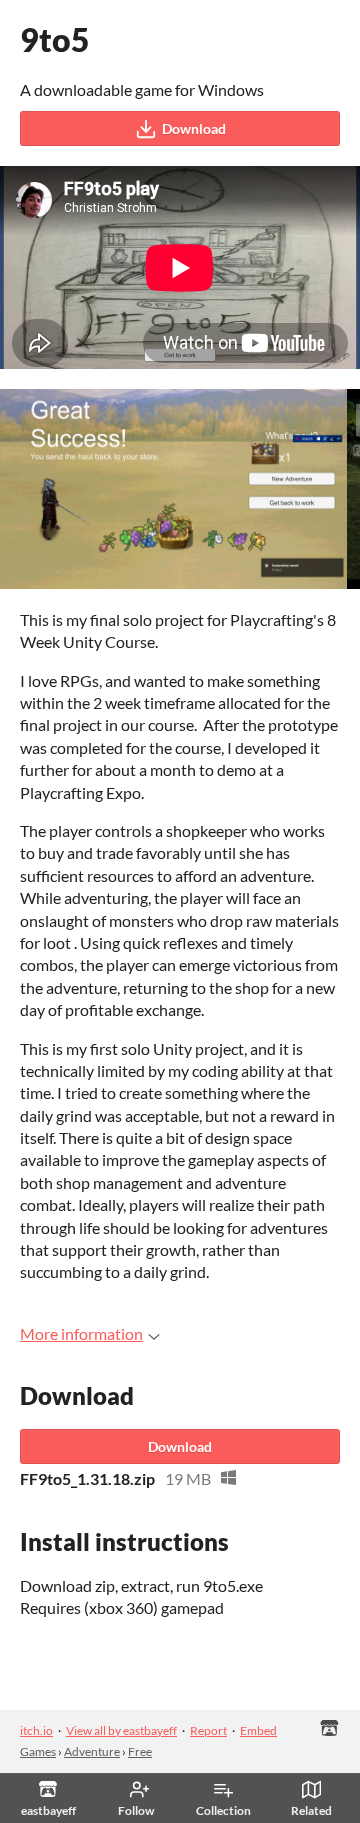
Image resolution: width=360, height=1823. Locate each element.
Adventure (92, 1751)
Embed (258, 1730)
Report (208, 1730)
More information (81, 1333)
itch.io (36, 1730)
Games (38, 1751)
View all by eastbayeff (121, 1730)
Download (194, 128)
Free (140, 1751)
